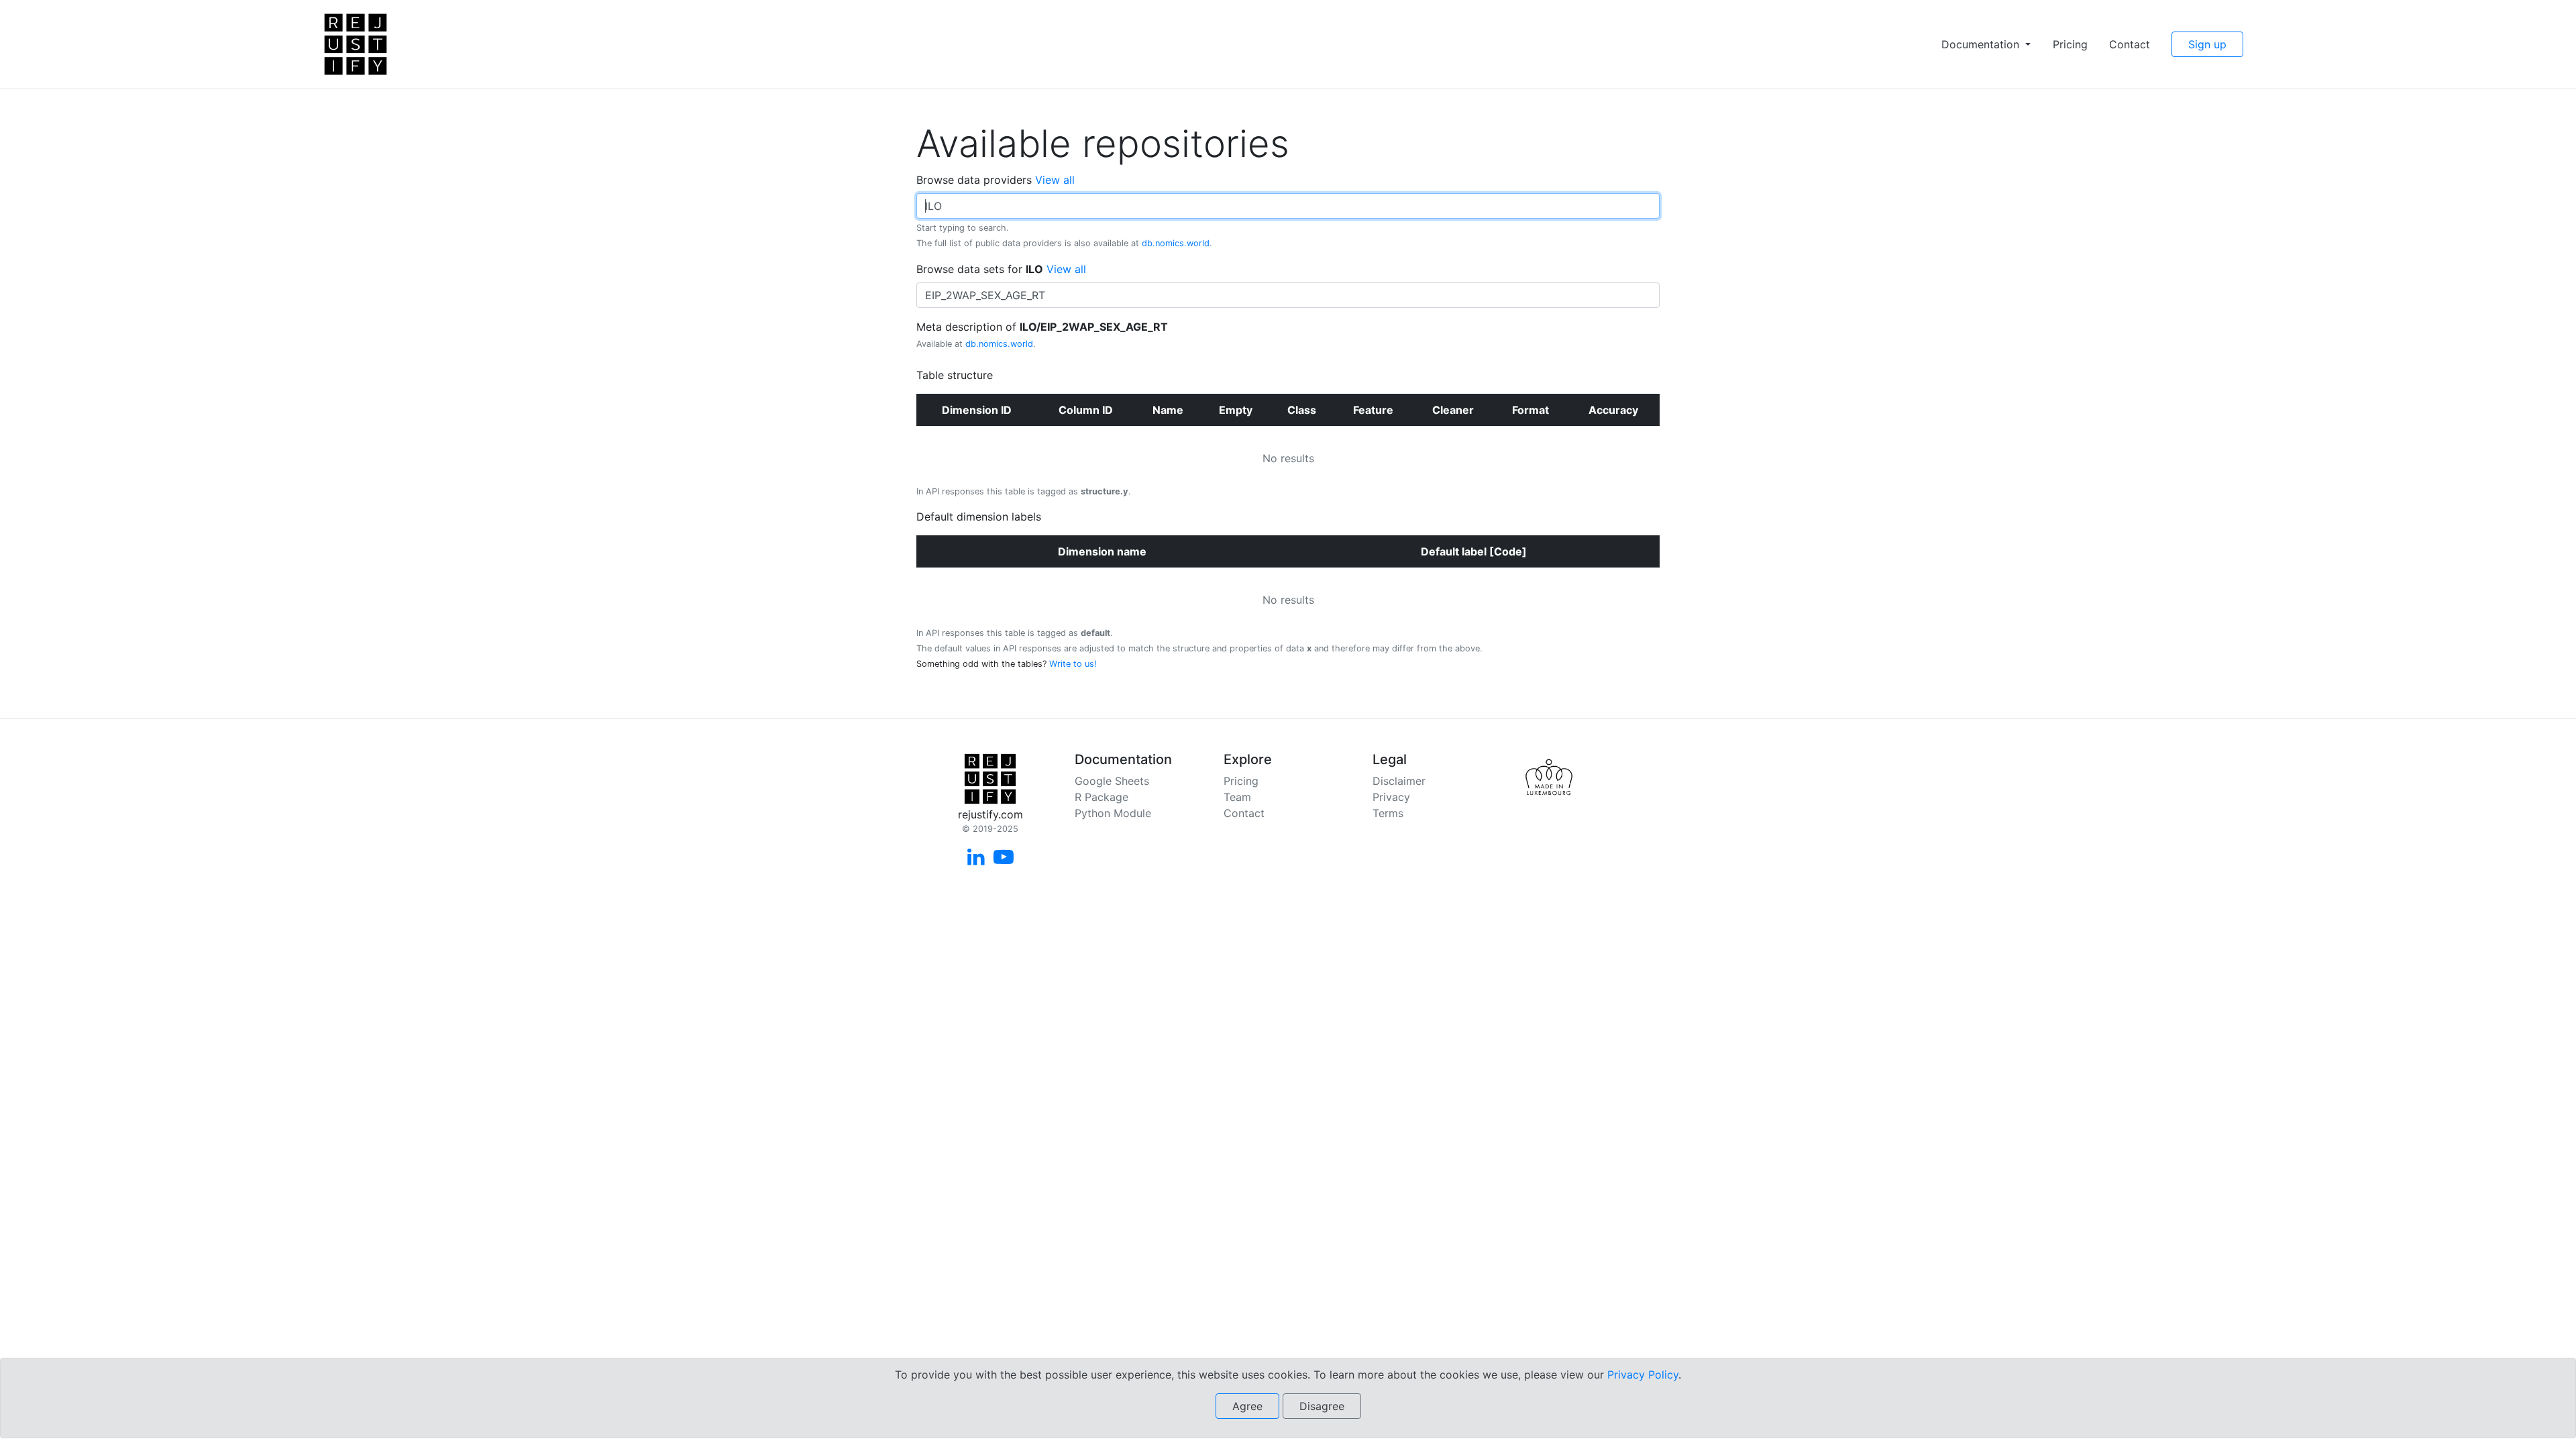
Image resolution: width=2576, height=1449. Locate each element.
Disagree (1322, 1406)
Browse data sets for (1001, 269)
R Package (1102, 797)
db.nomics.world (1176, 243)
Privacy (1391, 797)
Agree (1247, 1406)
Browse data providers (996, 180)
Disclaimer (1399, 781)
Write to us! (1073, 664)
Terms (1388, 813)
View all (1055, 180)
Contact (2130, 44)
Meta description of (1042, 334)
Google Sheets (1112, 781)
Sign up (2207, 44)
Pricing (2070, 44)
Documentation (1982, 44)
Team (1237, 797)
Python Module (1113, 813)
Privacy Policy (1643, 1375)
